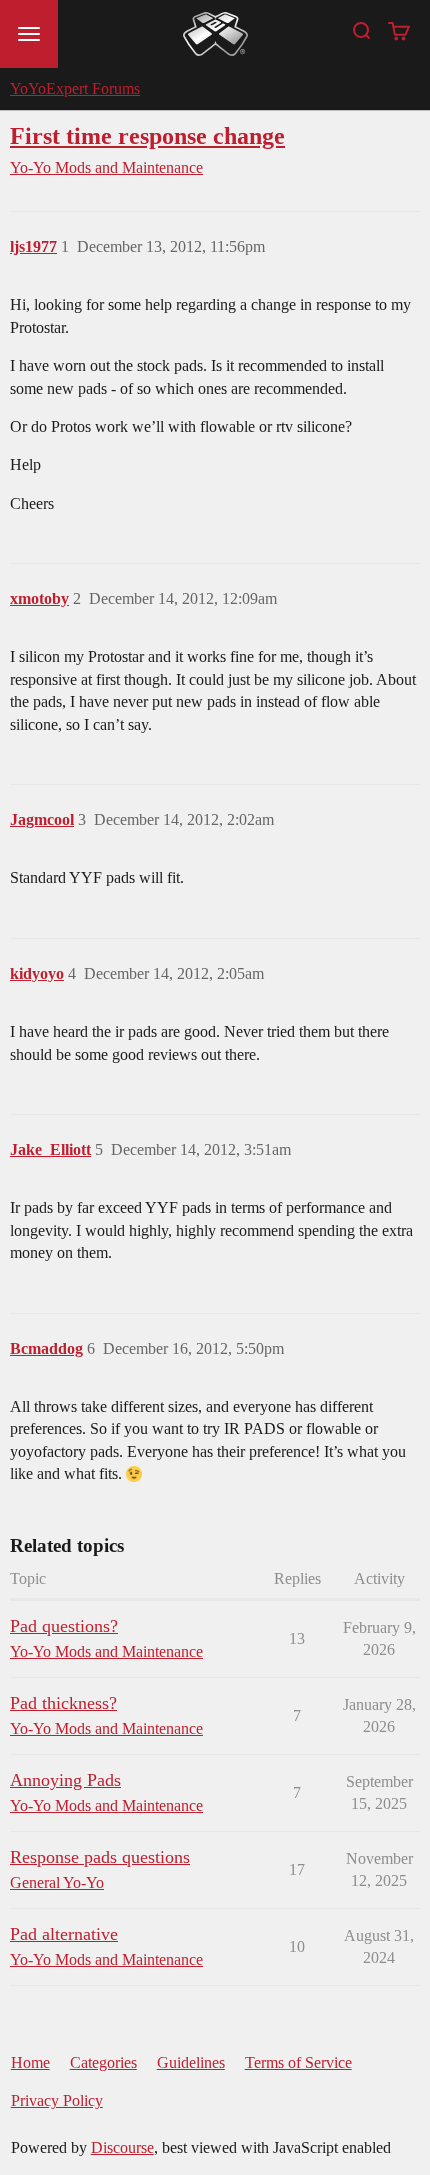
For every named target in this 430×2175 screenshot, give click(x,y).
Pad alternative (64, 1934)
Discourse (122, 2147)
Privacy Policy (57, 2100)
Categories (103, 2062)
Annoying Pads (65, 1780)
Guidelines (191, 2062)
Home (30, 2062)
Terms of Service (298, 2062)
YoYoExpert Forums (75, 88)
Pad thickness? (63, 1703)
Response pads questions (100, 1857)
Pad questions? (64, 1626)
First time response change (147, 135)
